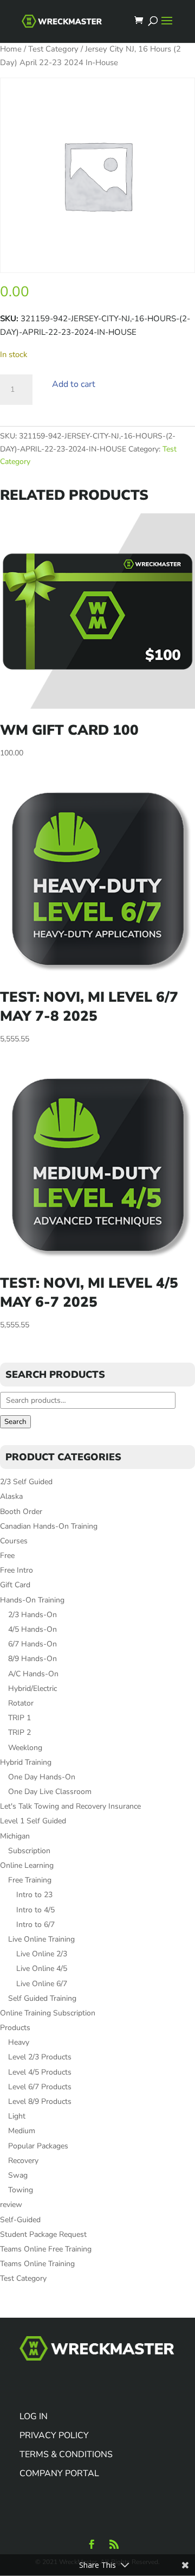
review (11, 2205)
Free (7, 1556)
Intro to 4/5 (35, 1910)
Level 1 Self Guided (33, 1821)
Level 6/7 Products (40, 2087)
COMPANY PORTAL (59, 2473)
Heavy (19, 2042)
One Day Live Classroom (50, 1792)
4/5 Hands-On (32, 1629)
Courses (14, 1541)
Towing (21, 2190)
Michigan (15, 1836)
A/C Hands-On (33, 1674)
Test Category (53, 49)
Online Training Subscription (48, 2013)
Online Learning (27, 1865)
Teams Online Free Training (46, 2249)
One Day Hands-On (42, 1777)
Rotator (21, 1703)
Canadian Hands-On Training (49, 1526)
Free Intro (17, 1570)
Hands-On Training (32, 1600)
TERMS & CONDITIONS (66, 2454)
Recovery (23, 2161)
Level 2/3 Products (40, 2057)
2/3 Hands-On (32, 1615)
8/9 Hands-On (32, 1659)
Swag (18, 2175)
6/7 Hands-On (32, 1644)
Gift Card (15, 1585)
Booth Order (21, 1512)
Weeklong (25, 1748)
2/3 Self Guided (26, 1482)
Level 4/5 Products (40, 2072)
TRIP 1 (19, 1718)
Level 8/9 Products (40, 2101)
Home (11, 49)
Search (15, 1422)
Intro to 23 (34, 1895)
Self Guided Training (42, 1998)
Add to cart (74, 384)
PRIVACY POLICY (54, 2435)
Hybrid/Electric (32, 1688)
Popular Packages (38, 2146)
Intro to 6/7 (35, 1925)
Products (15, 2028)
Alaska (11, 1496)
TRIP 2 (19, 1732)
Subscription (29, 1851)
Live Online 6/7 (42, 1984)
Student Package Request (43, 2234)
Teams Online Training (37, 2264)
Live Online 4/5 (42, 1968)
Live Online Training (41, 1939)
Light (17, 2116)
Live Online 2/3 (42, 1954)
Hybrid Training (26, 1762)
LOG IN (34, 2416)
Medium (22, 2131)
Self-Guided (20, 2220)
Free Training (30, 1880)
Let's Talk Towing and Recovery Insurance (70, 1806)
